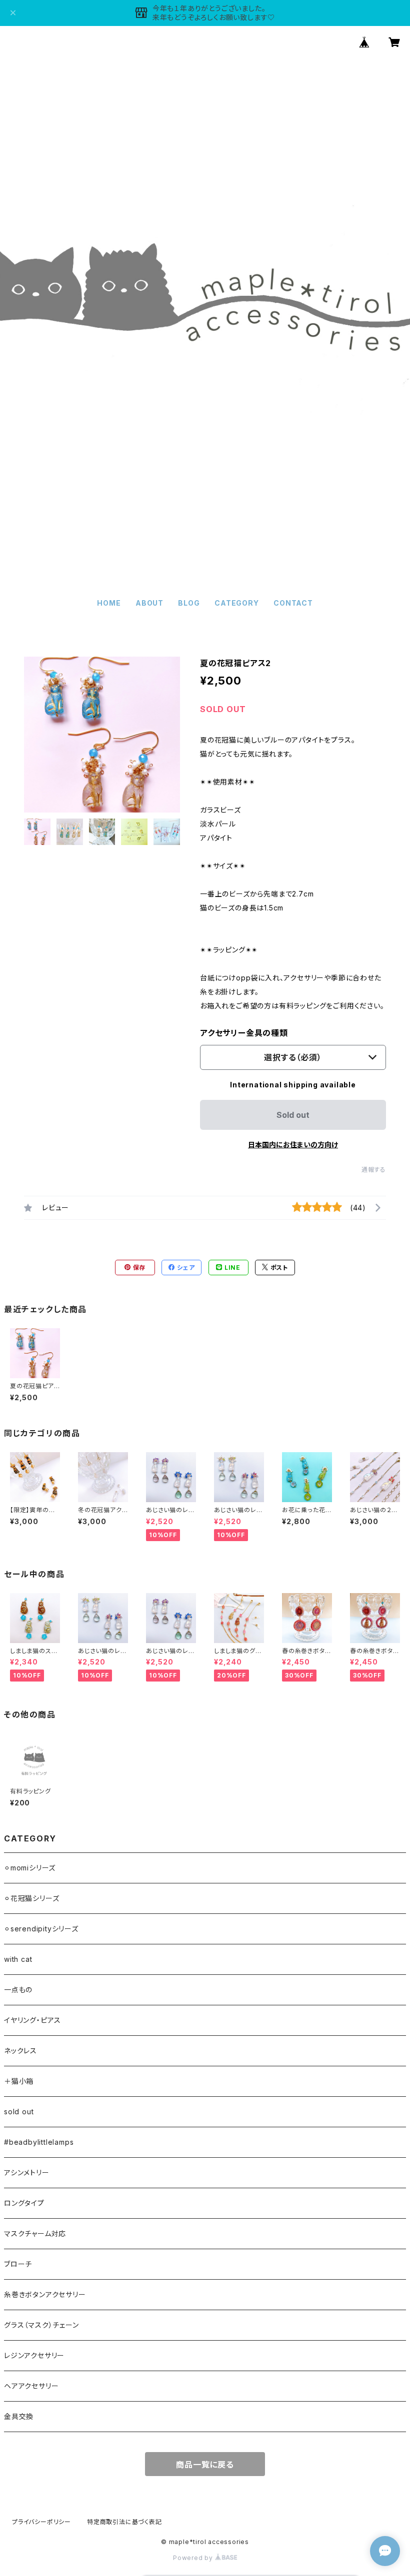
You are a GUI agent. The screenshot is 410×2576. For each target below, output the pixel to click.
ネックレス (20, 2051)
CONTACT (293, 603)
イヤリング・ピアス (32, 2020)
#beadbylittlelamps (39, 2142)
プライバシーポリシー (41, 2522)
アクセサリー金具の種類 (244, 1033)
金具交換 (19, 2416)
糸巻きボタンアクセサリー (45, 2294)
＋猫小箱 (19, 2081)
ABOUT (149, 603)
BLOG (189, 603)
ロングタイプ (24, 2203)
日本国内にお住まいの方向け (293, 1145)
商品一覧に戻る (205, 2465)
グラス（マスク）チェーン (41, 2325)
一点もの (18, 1990)
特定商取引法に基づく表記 (124, 2522)
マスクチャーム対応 (35, 2233)
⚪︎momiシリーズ (30, 1868)
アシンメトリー (27, 2172)
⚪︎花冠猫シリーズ (31, 1898)
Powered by (194, 2558)
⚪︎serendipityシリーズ (41, 1929)
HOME (109, 603)
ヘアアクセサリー (31, 2386)
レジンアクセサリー (34, 2355)
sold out (19, 2112)
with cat (18, 1959)
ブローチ (18, 2264)
